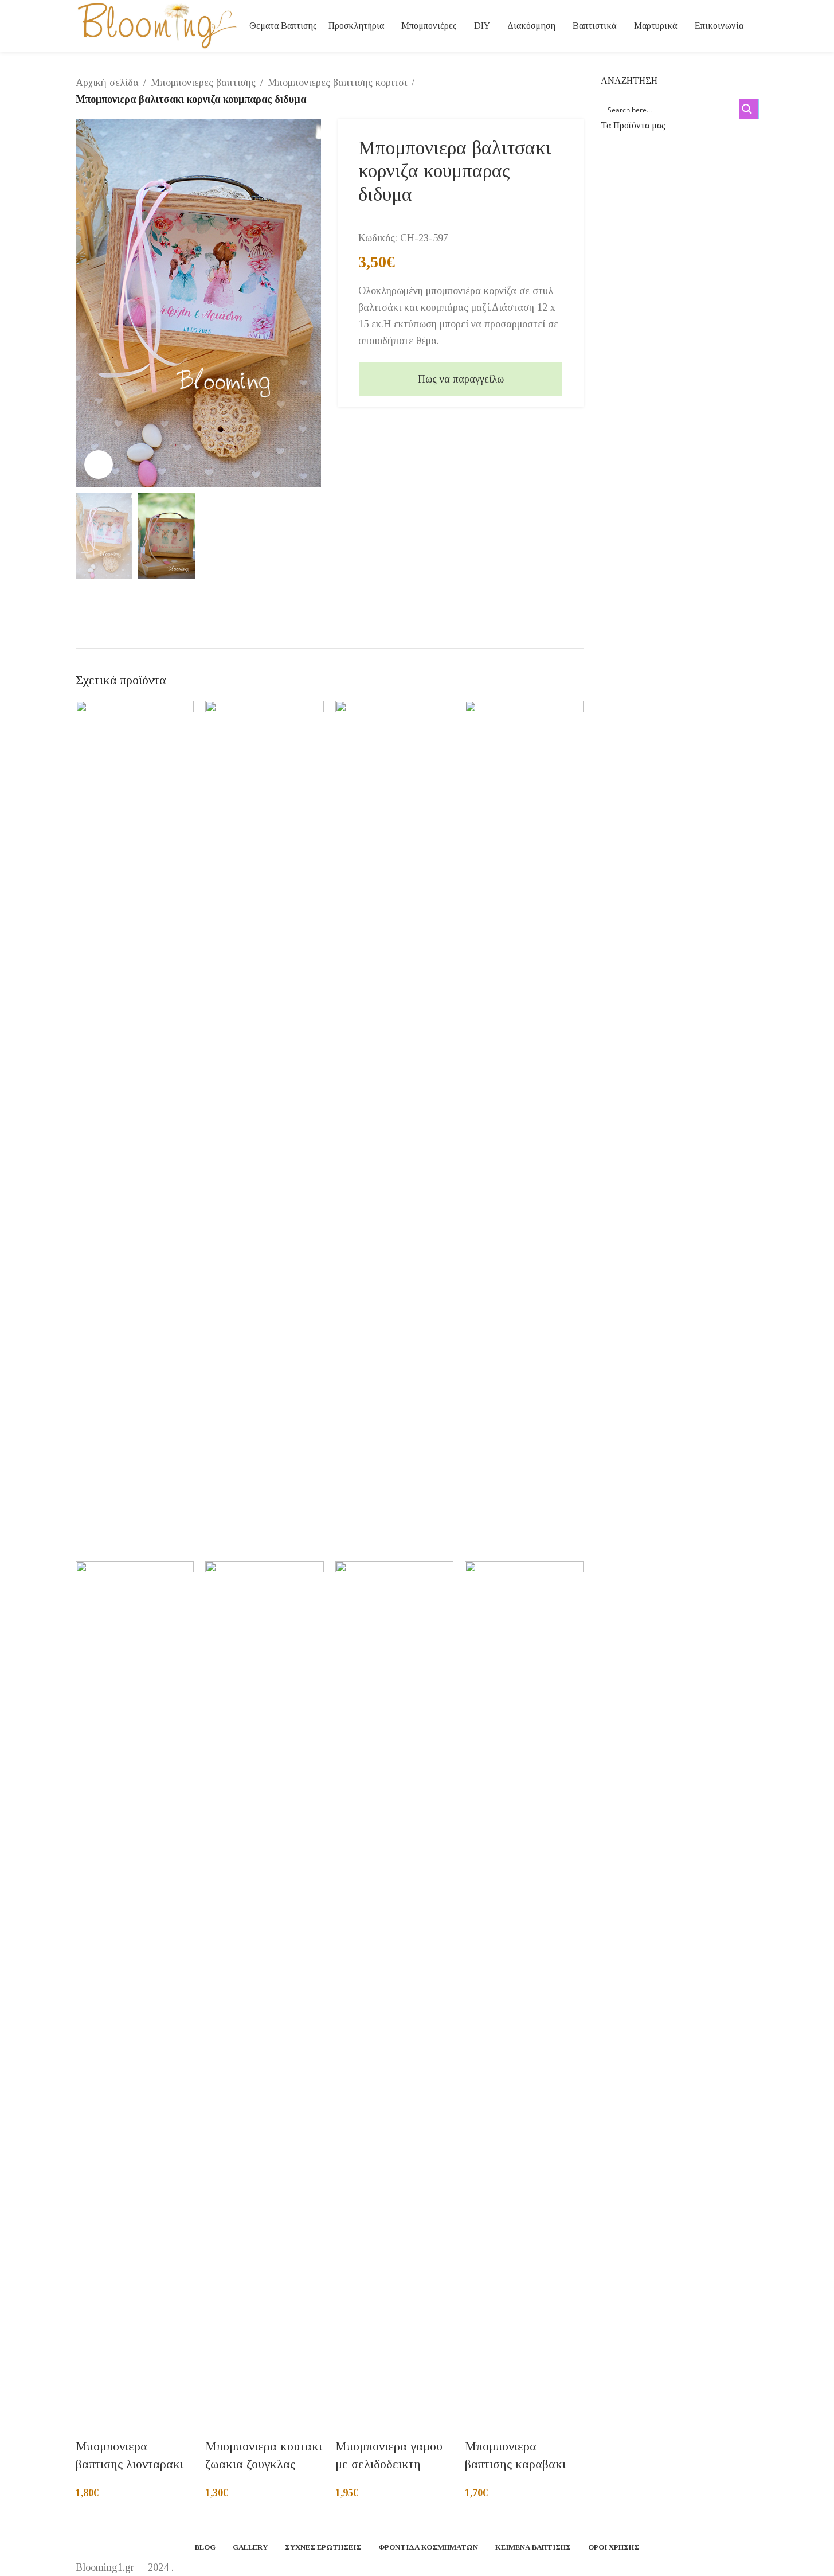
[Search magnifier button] (749, 109)
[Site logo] (157, 25)
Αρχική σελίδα (107, 83)
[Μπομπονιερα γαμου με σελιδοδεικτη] (395, 1130)
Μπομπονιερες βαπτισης (203, 83)
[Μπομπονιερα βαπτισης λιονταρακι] (135, 1130)
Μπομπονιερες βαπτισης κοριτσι (337, 83)
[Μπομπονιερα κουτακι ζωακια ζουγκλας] (265, 1130)
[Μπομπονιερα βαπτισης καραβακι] (524, 1130)
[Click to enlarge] (99, 465)
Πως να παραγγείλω (461, 379)
